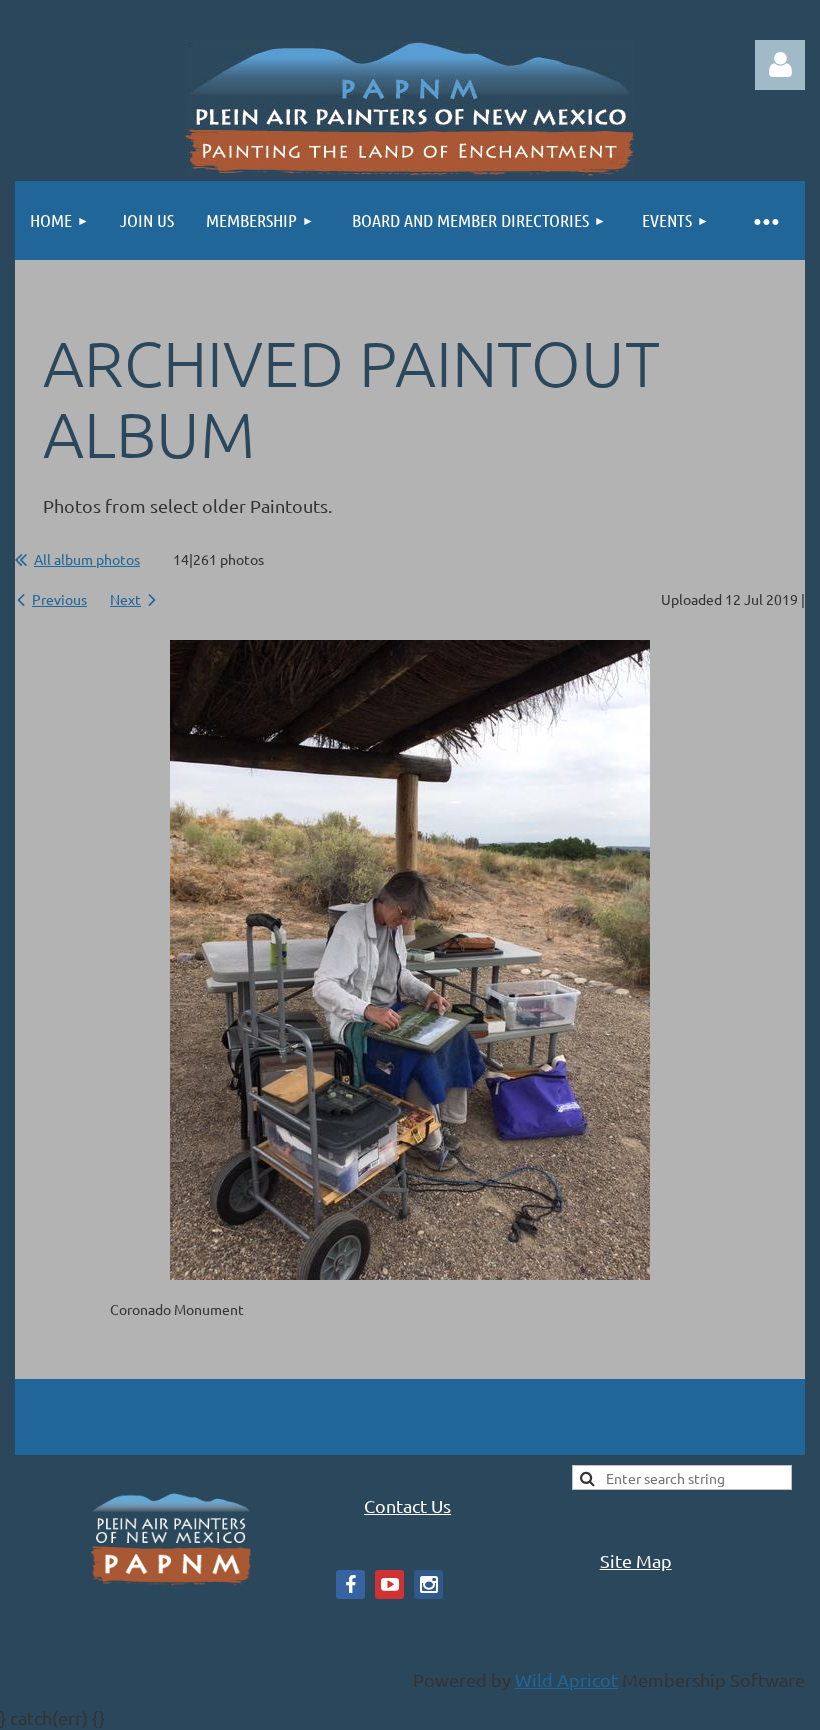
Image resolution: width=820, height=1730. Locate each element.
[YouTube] (389, 1584)
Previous (59, 599)
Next (125, 599)
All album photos (87, 559)
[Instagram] (428, 1584)
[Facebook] (350, 1584)
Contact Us (407, 1505)
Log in (780, 65)
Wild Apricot (566, 1679)
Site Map (636, 1560)
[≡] (765, 220)
